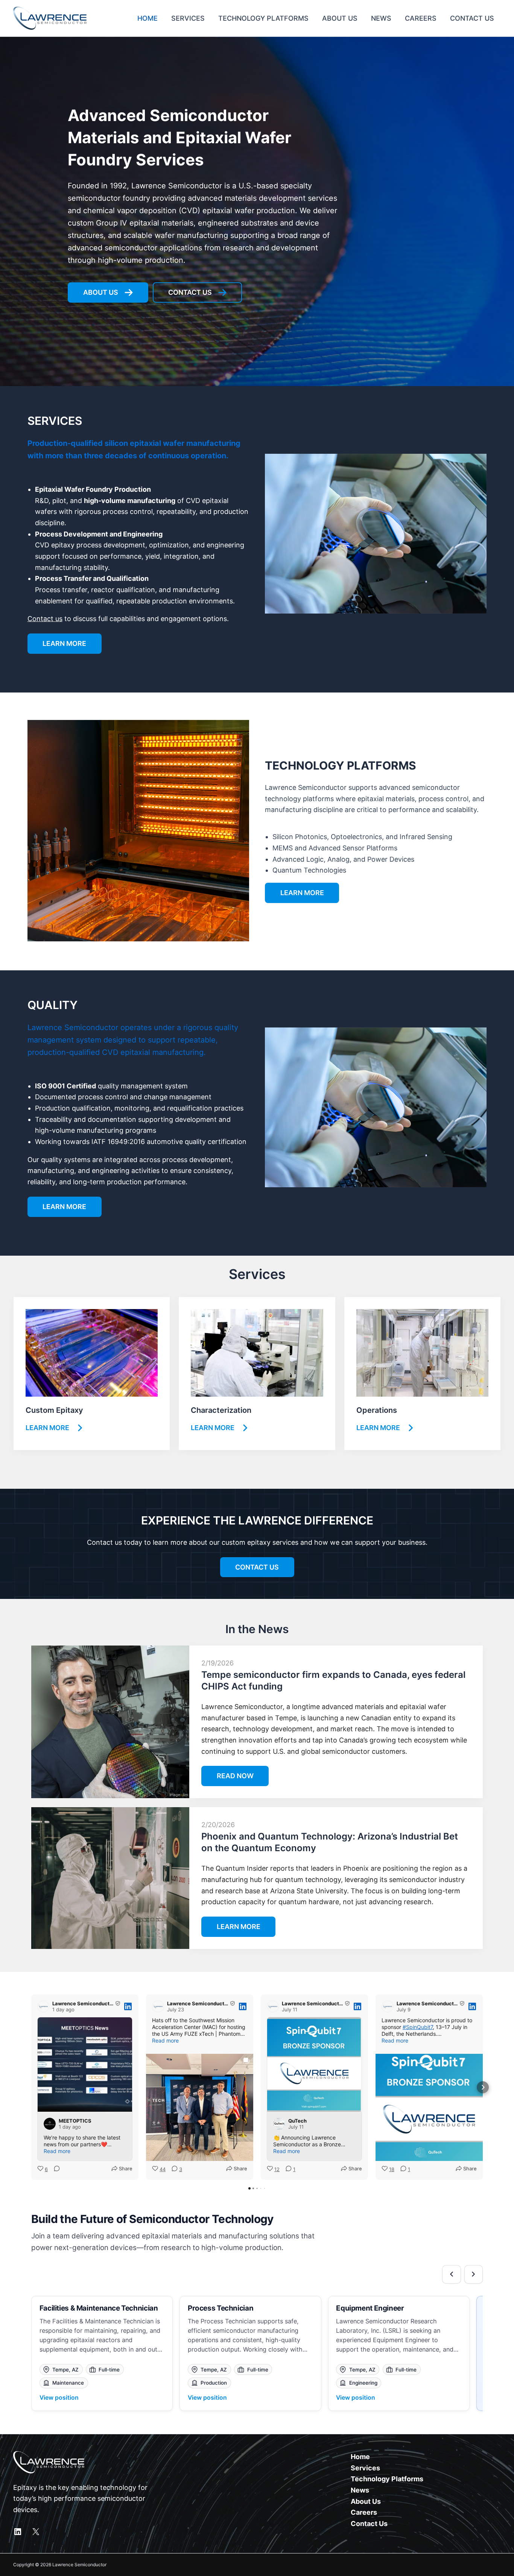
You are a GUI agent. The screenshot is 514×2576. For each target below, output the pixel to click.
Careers (364, 2512)
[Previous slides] (452, 2274)
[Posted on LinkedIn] (128, 2006)
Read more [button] (57, 2151)
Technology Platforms (387, 2479)
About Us (366, 2501)
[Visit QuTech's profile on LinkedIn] (279, 2124)
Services (365, 2468)
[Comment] (55, 2169)
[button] (31, 2087)
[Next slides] (474, 2274)
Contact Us (369, 2524)
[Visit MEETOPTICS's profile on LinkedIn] (50, 2124)
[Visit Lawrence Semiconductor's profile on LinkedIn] (43, 2006)
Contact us (45, 619)
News (360, 2490)
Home (360, 2457)
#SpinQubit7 (418, 2027)
